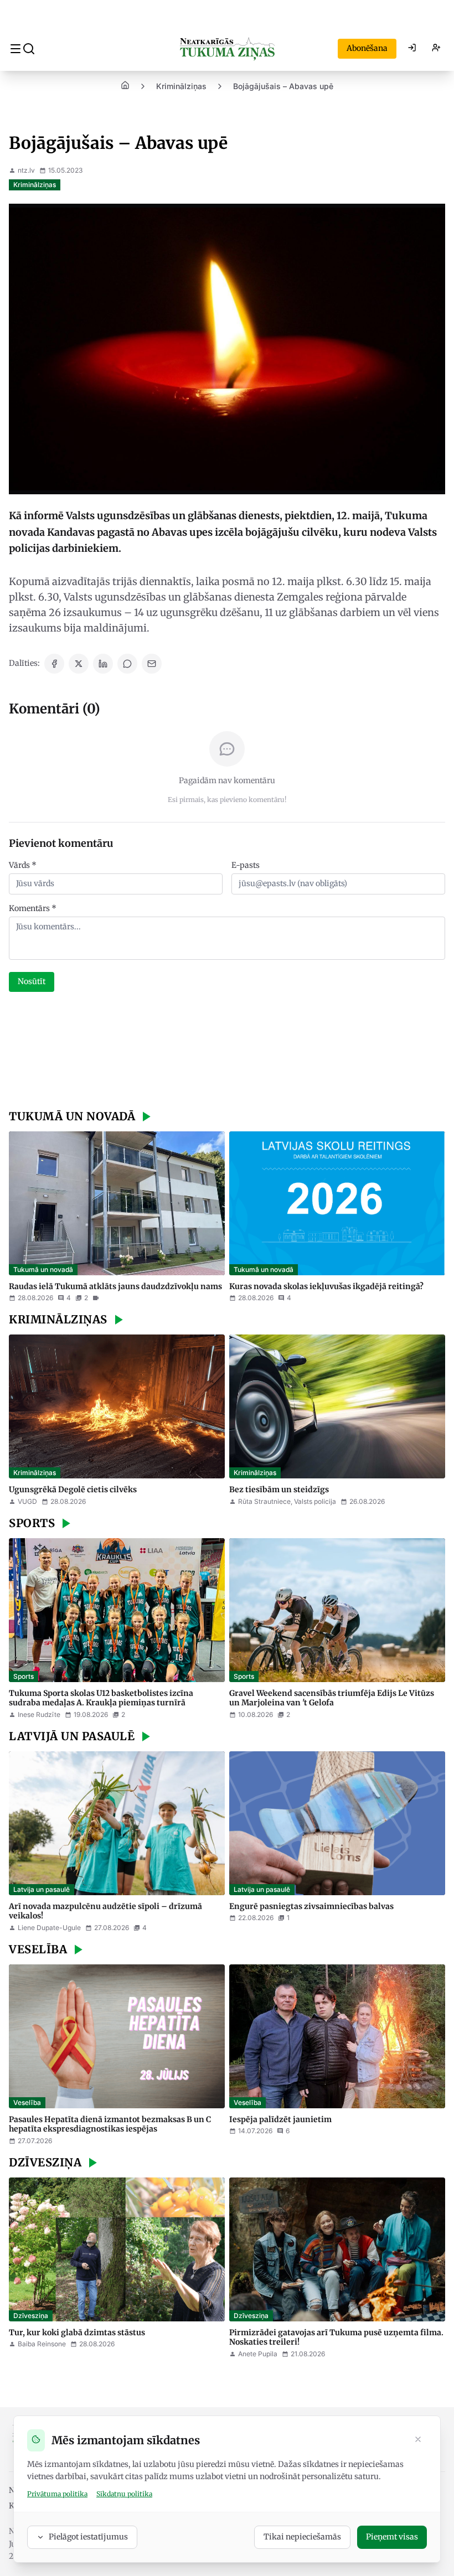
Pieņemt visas (392, 2537)
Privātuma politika (57, 2494)
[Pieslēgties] (412, 49)
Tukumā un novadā (43, 1269)
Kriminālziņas (181, 86)
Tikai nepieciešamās (302, 2537)
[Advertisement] (227, 1052)
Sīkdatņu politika (124, 2494)
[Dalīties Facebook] (54, 664)
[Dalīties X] (79, 664)
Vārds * (23, 865)
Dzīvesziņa (31, 2316)
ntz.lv (26, 170)
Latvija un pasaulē (42, 1889)
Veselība (27, 2102)
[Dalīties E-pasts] (152, 664)
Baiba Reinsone (42, 2344)
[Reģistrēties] (436, 49)
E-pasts (246, 865)
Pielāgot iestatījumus (88, 2537)
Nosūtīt (32, 981)
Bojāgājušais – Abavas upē (283, 86)
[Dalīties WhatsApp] (127, 664)
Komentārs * (33, 908)
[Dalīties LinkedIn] (103, 664)
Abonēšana (367, 48)
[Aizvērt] (418, 2440)
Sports (24, 1676)
